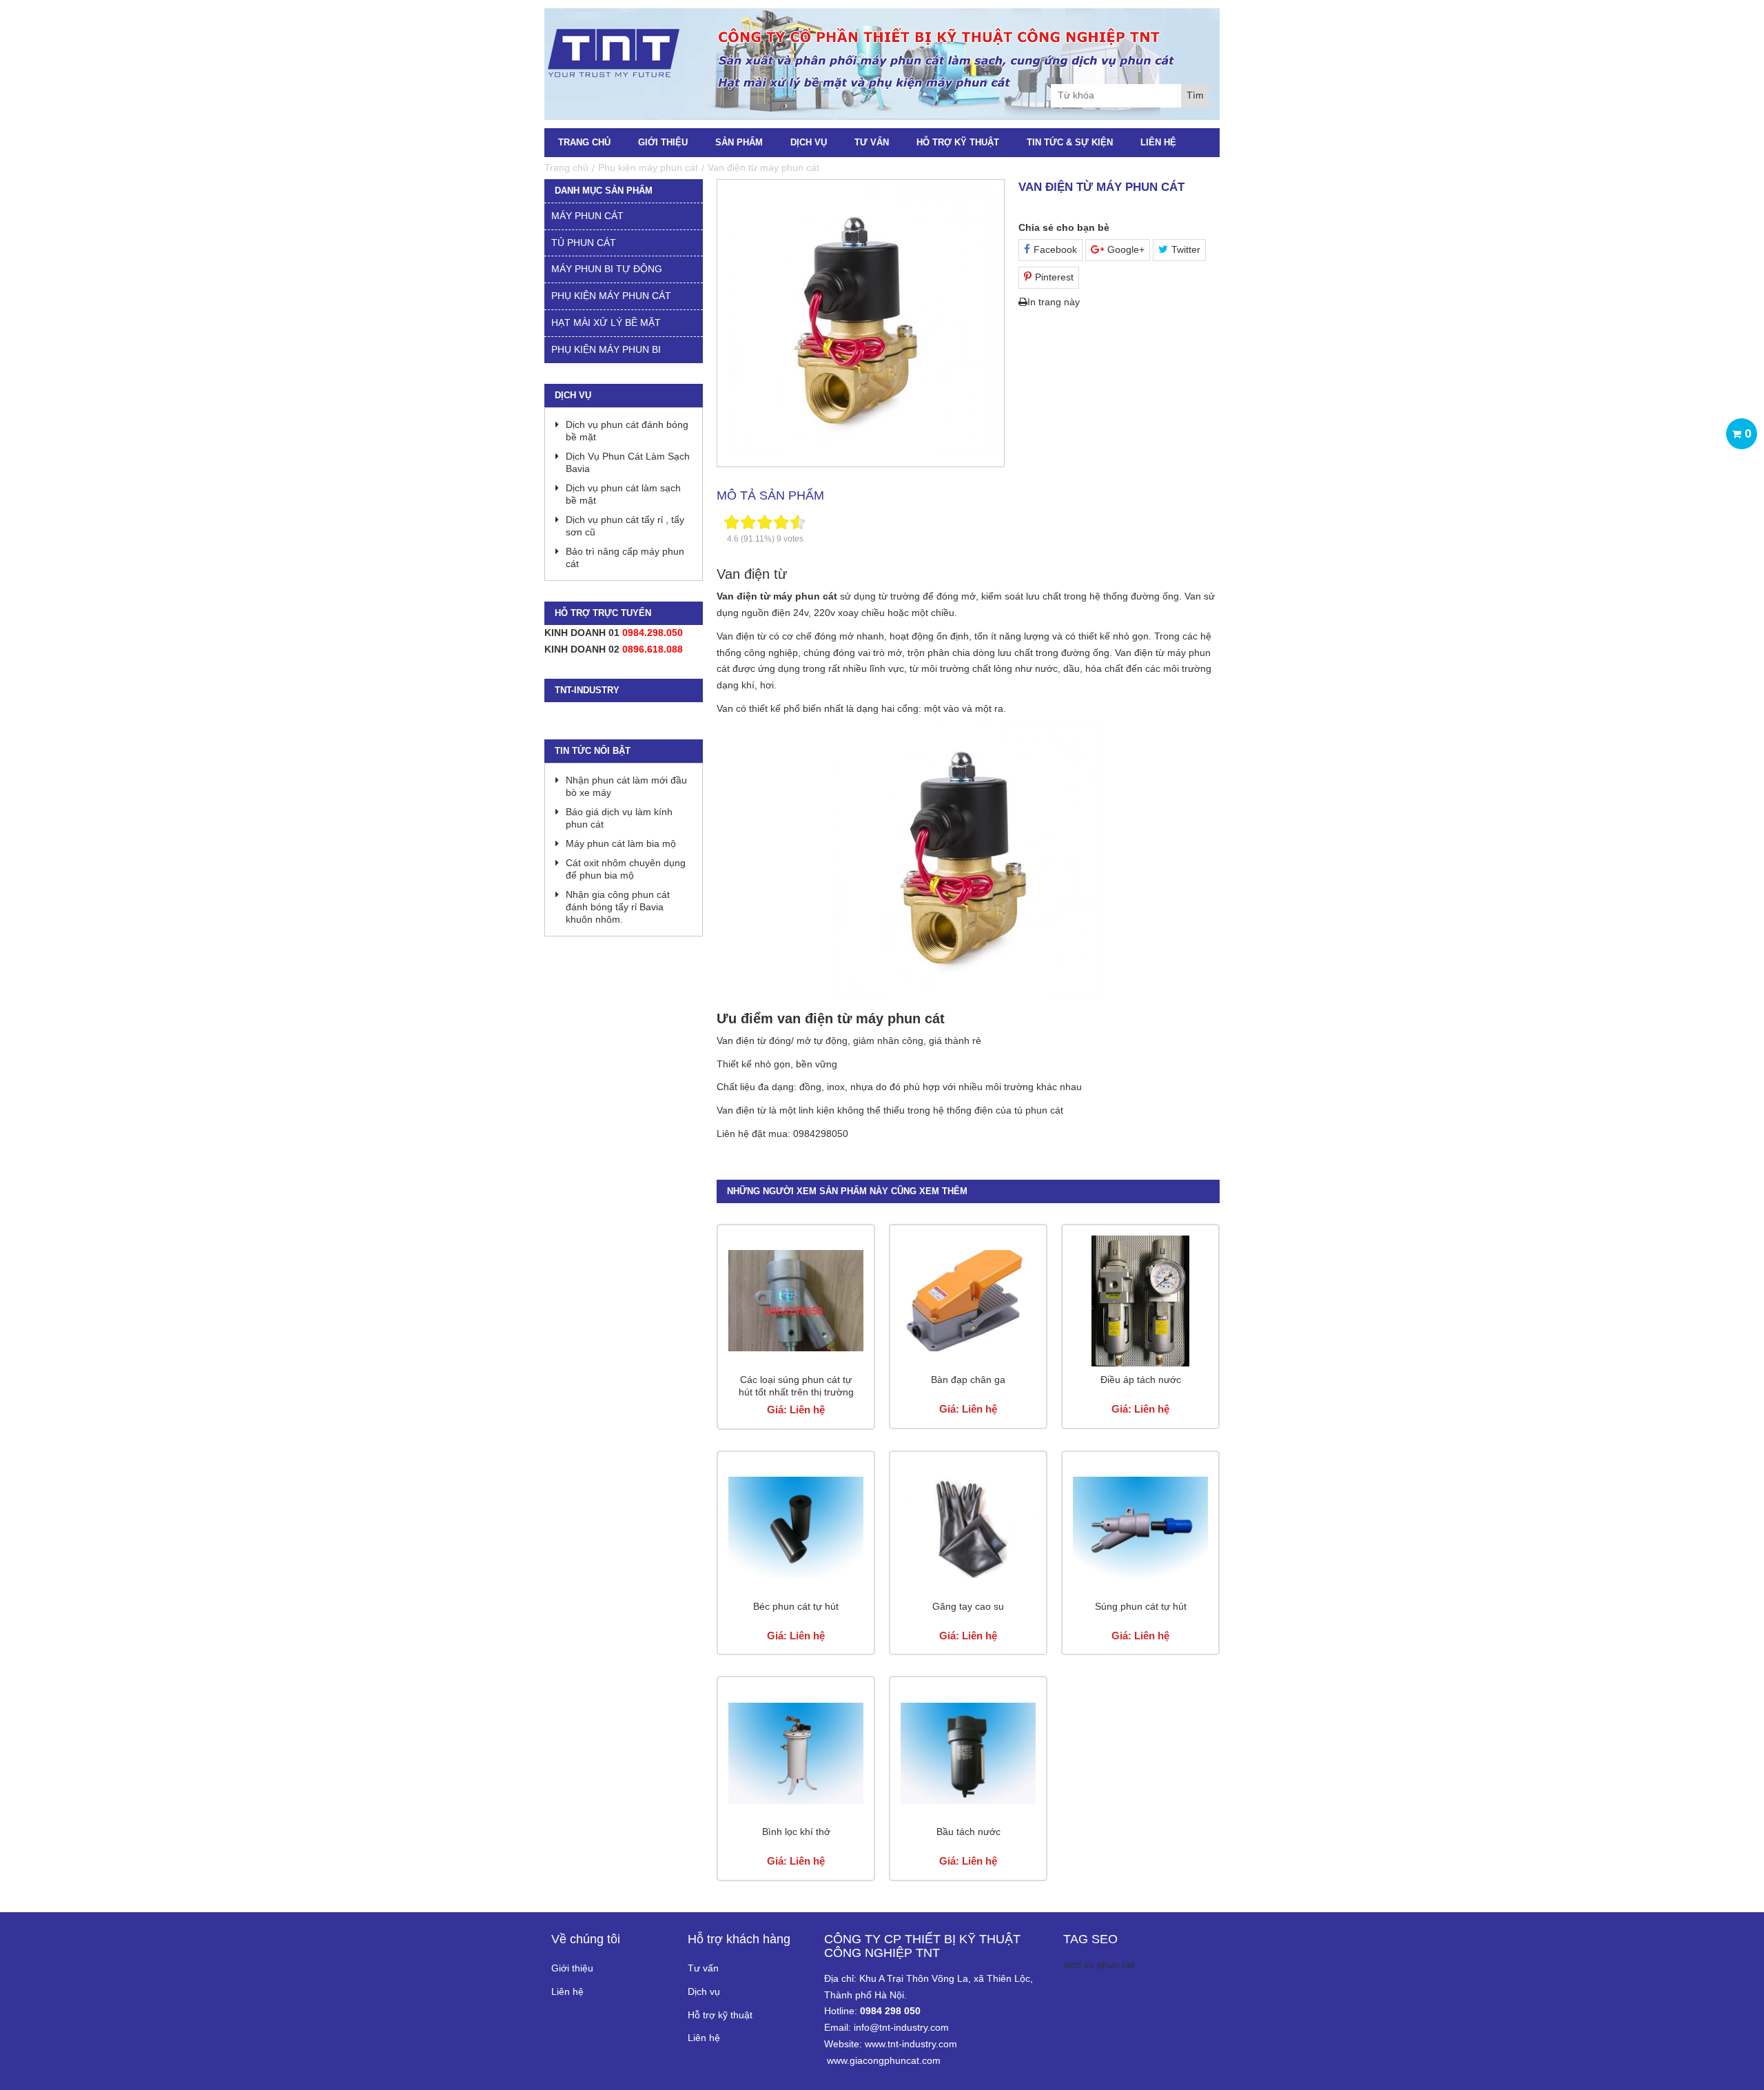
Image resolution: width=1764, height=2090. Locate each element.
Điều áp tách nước (1141, 1380)
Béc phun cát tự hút (796, 1606)
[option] (861, 323)
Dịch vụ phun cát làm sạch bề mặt (623, 494)
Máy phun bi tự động (607, 269)
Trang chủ (584, 142)
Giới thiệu (663, 142)
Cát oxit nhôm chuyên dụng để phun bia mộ (626, 869)
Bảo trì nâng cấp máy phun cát (625, 557)
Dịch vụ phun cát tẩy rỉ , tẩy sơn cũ (625, 526)
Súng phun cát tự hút (1141, 1606)
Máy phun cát (587, 216)
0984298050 (821, 1134)
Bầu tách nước (968, 1832)
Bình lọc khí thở (796, 1832)
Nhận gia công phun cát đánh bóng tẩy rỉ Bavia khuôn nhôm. (618, 907)
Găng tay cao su (968, 1606)
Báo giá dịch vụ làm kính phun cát (619, 818)
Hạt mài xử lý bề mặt (606, 322)
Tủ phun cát (584, 243)
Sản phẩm (739, 142)
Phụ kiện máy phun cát (611, 296)
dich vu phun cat (1099, 1965)
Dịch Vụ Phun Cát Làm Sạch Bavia (628, 462)
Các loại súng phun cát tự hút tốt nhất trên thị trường (796, 1386)
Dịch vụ (809, 142)
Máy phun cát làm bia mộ (621, 843)
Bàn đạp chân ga (968, 1380)
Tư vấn (872, 142)
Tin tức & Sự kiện (1070, 142)
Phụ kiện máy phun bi (606, 349)
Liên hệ (1158, 142)
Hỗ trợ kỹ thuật (958, 142)
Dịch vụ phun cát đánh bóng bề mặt (627, 431)
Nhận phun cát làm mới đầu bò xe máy (626, 786)
